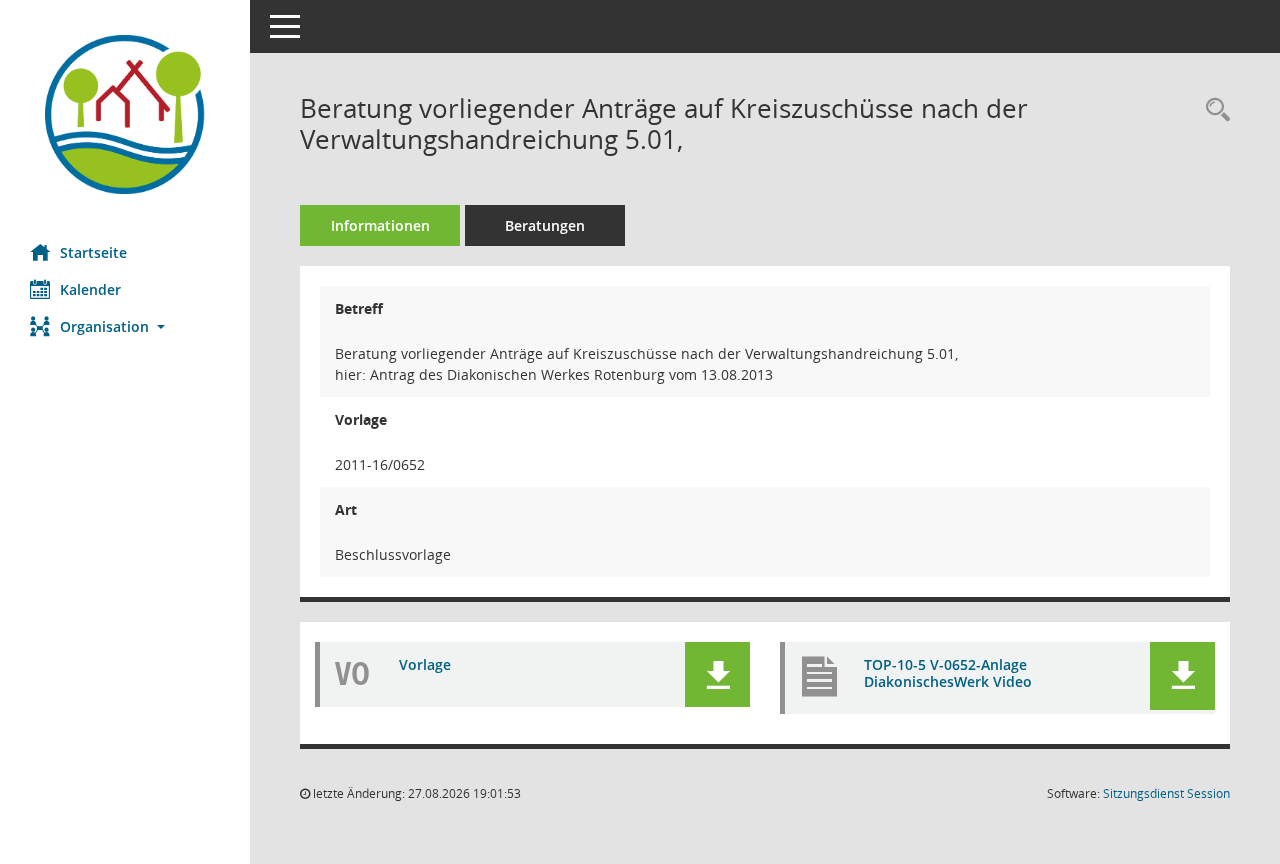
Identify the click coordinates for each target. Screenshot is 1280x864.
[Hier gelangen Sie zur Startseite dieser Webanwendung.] (125, 114)
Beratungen (545, 225)
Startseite (93, 252)
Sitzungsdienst (1166, 793)
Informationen (380, 225)
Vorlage (425, 664)
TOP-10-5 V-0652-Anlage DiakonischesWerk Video (948, 673)
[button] (125, 326)
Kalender (90, 289)
